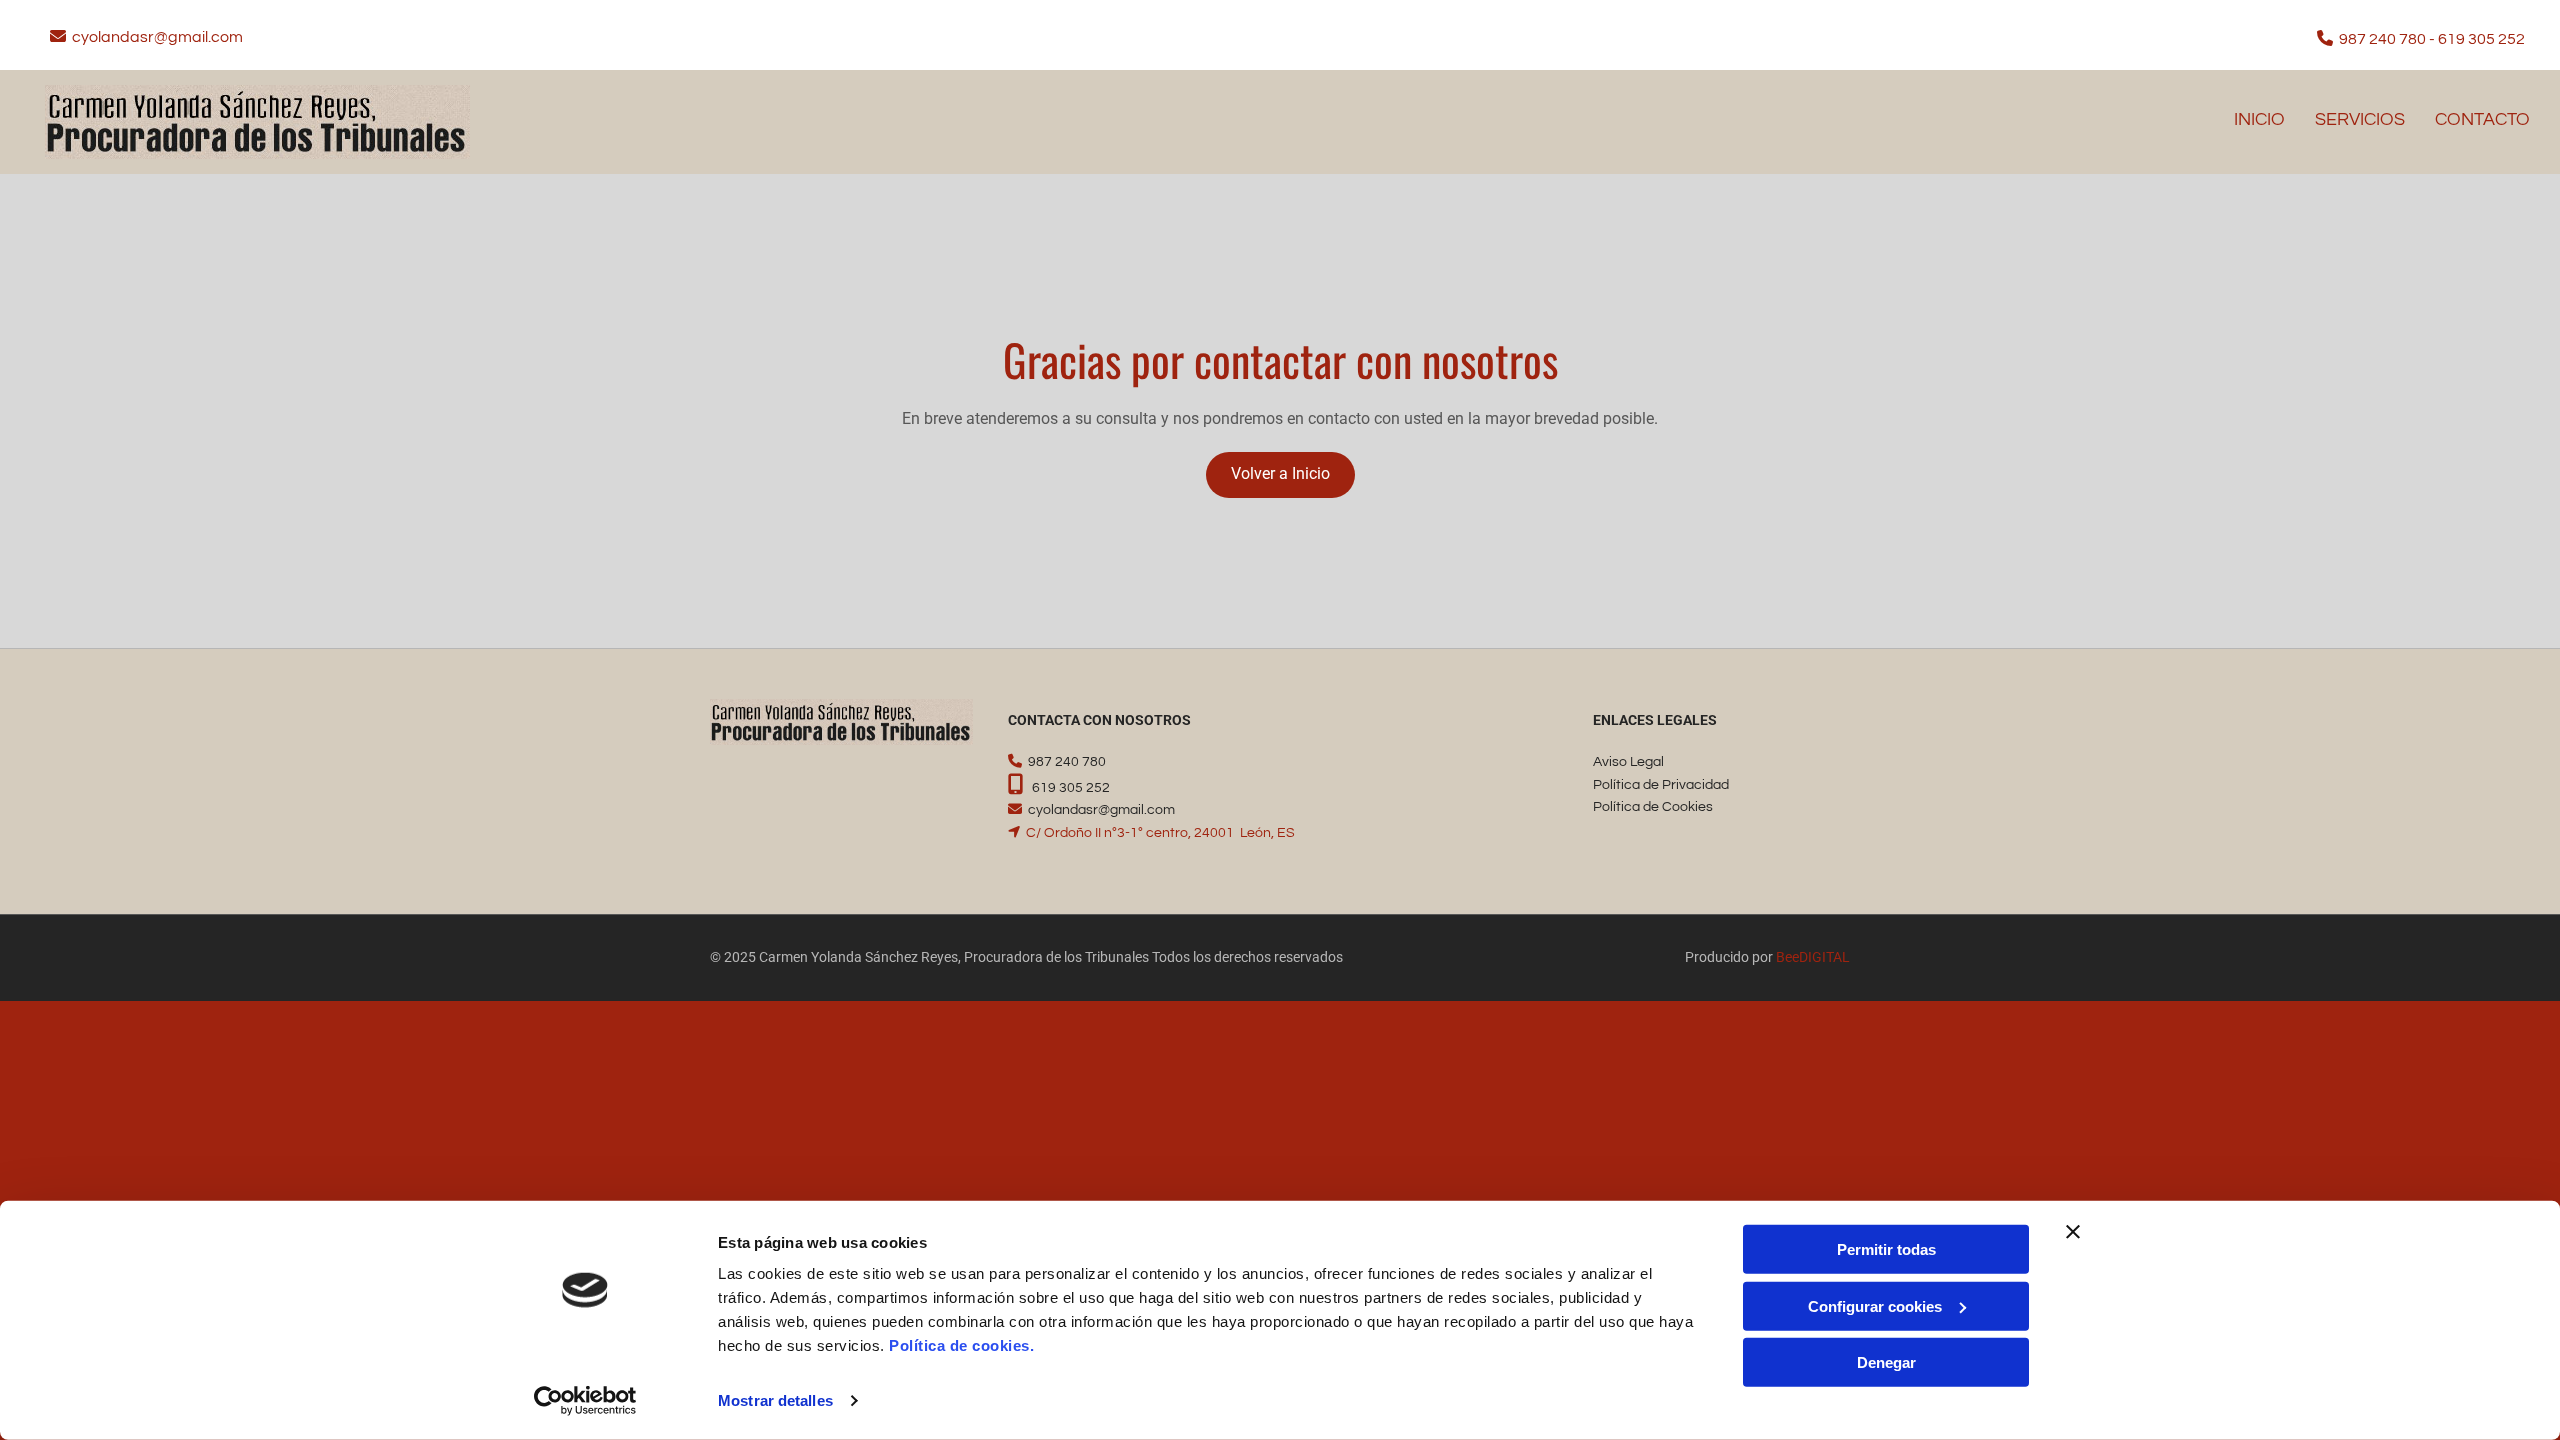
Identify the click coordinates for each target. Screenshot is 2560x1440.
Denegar (1886, 1362)
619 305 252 (2481, 39)
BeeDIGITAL (1813, 957)
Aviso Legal (1628, 762)
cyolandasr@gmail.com (157, 37)
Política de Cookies (1653, 807)
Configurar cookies (1875, 1305)
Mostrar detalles (775, 1400)
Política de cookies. (961, 1345)
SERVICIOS (2360, 119)
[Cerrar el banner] (2073, 1232)
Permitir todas (1886, 1249)
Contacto (2482, 119)
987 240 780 (2382, 39)
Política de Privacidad (1661, 785)
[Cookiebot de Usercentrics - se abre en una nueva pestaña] (585, 1401)
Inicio (2259, 119)
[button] (1280, 475)
